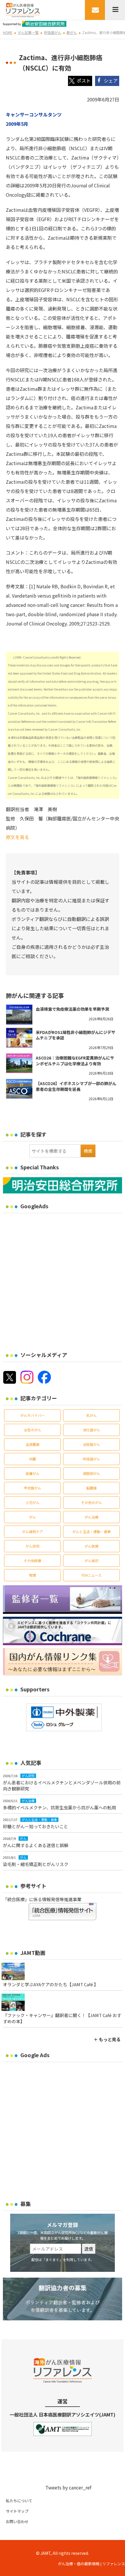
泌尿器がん (92, 1444)
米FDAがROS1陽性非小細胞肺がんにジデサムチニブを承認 (76, 1035)
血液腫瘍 (33, 1444)
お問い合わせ (17, 2522)
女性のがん (33, 1430)
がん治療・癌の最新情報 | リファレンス (91, 2564)
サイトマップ (17, 2511)
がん (33, 1517)
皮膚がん (33, 1473)
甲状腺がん (33, 1488)
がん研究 (33, 1546)
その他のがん (92, 1502)
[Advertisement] (63, 1279)
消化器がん (92, 1430)
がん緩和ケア (33, 1531)
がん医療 (92, 1546)
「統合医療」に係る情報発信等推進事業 (42, 1899)
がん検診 (92, 1561)
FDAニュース (92, 1575)
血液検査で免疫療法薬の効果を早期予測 (72, 1009)
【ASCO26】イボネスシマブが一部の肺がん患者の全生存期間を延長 (76, 1086)
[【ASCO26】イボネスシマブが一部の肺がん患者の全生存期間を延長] (19, 1089)
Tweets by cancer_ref (68, 2487)
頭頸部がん (92, 1473)
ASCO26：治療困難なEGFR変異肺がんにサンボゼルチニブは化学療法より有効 (75, 1061)
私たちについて (19, 2501)
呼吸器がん (92, 1459)
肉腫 (33, 1459)
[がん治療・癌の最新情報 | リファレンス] (23, 9)
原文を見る (17, 837)
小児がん (33, 1502)
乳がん (92, 1415)
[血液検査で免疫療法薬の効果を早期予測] (19, 1014)
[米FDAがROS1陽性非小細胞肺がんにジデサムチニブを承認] (19, 1038)
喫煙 (33, 1575)
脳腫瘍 (92, 1488)
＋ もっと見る (107, 2039)
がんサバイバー (33, 1415)
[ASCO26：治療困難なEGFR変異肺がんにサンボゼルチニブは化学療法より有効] (19, 1063)
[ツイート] (80, 81)
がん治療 (92, 1517)
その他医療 (33, 1561)
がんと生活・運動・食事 (92, 1531)
